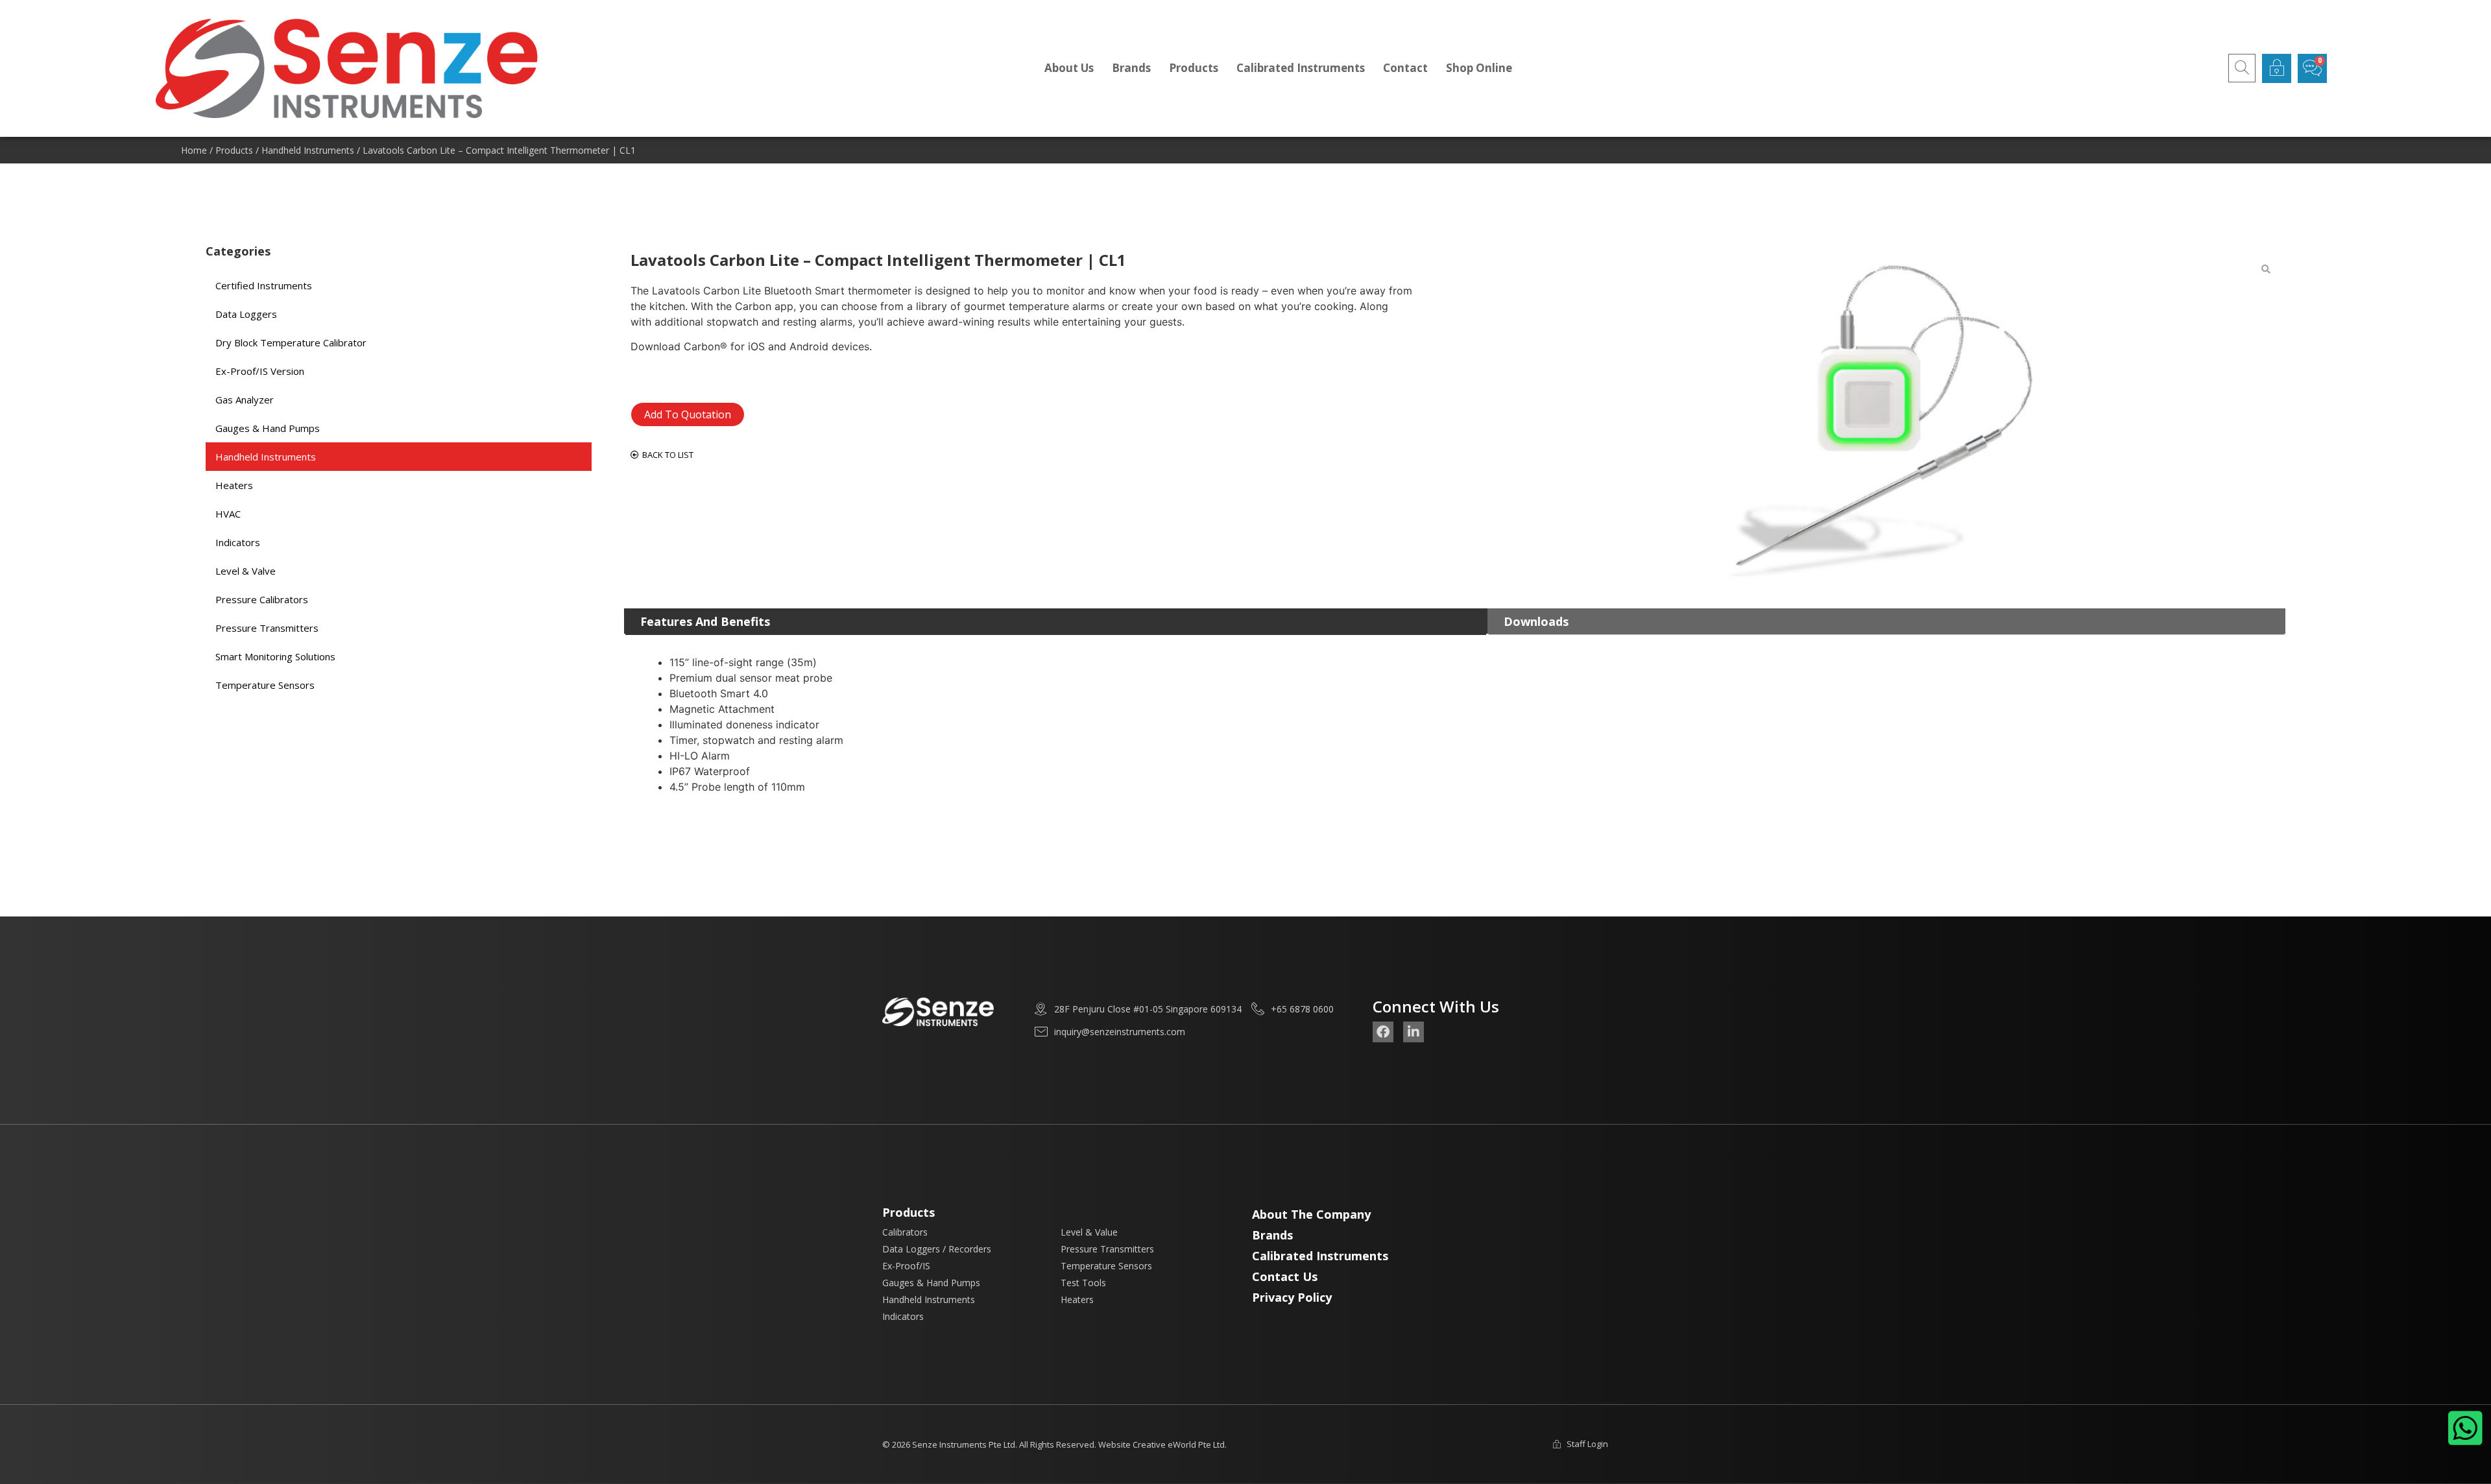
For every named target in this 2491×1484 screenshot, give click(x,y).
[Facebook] (1383, 1032)
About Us (1069, 68)
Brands (1131, 68)
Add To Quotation (688, 414)
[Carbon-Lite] (1870, 420)
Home (194, 150)
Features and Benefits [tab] (705, 621)
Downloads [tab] (1536, 621)
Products (1194, 68)
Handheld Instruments (308, 150)
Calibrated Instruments (1301, 68)
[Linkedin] (1414, 1032)
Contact (1405, 68)
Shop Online (1479, 68)
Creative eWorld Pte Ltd (1179, 1444)
